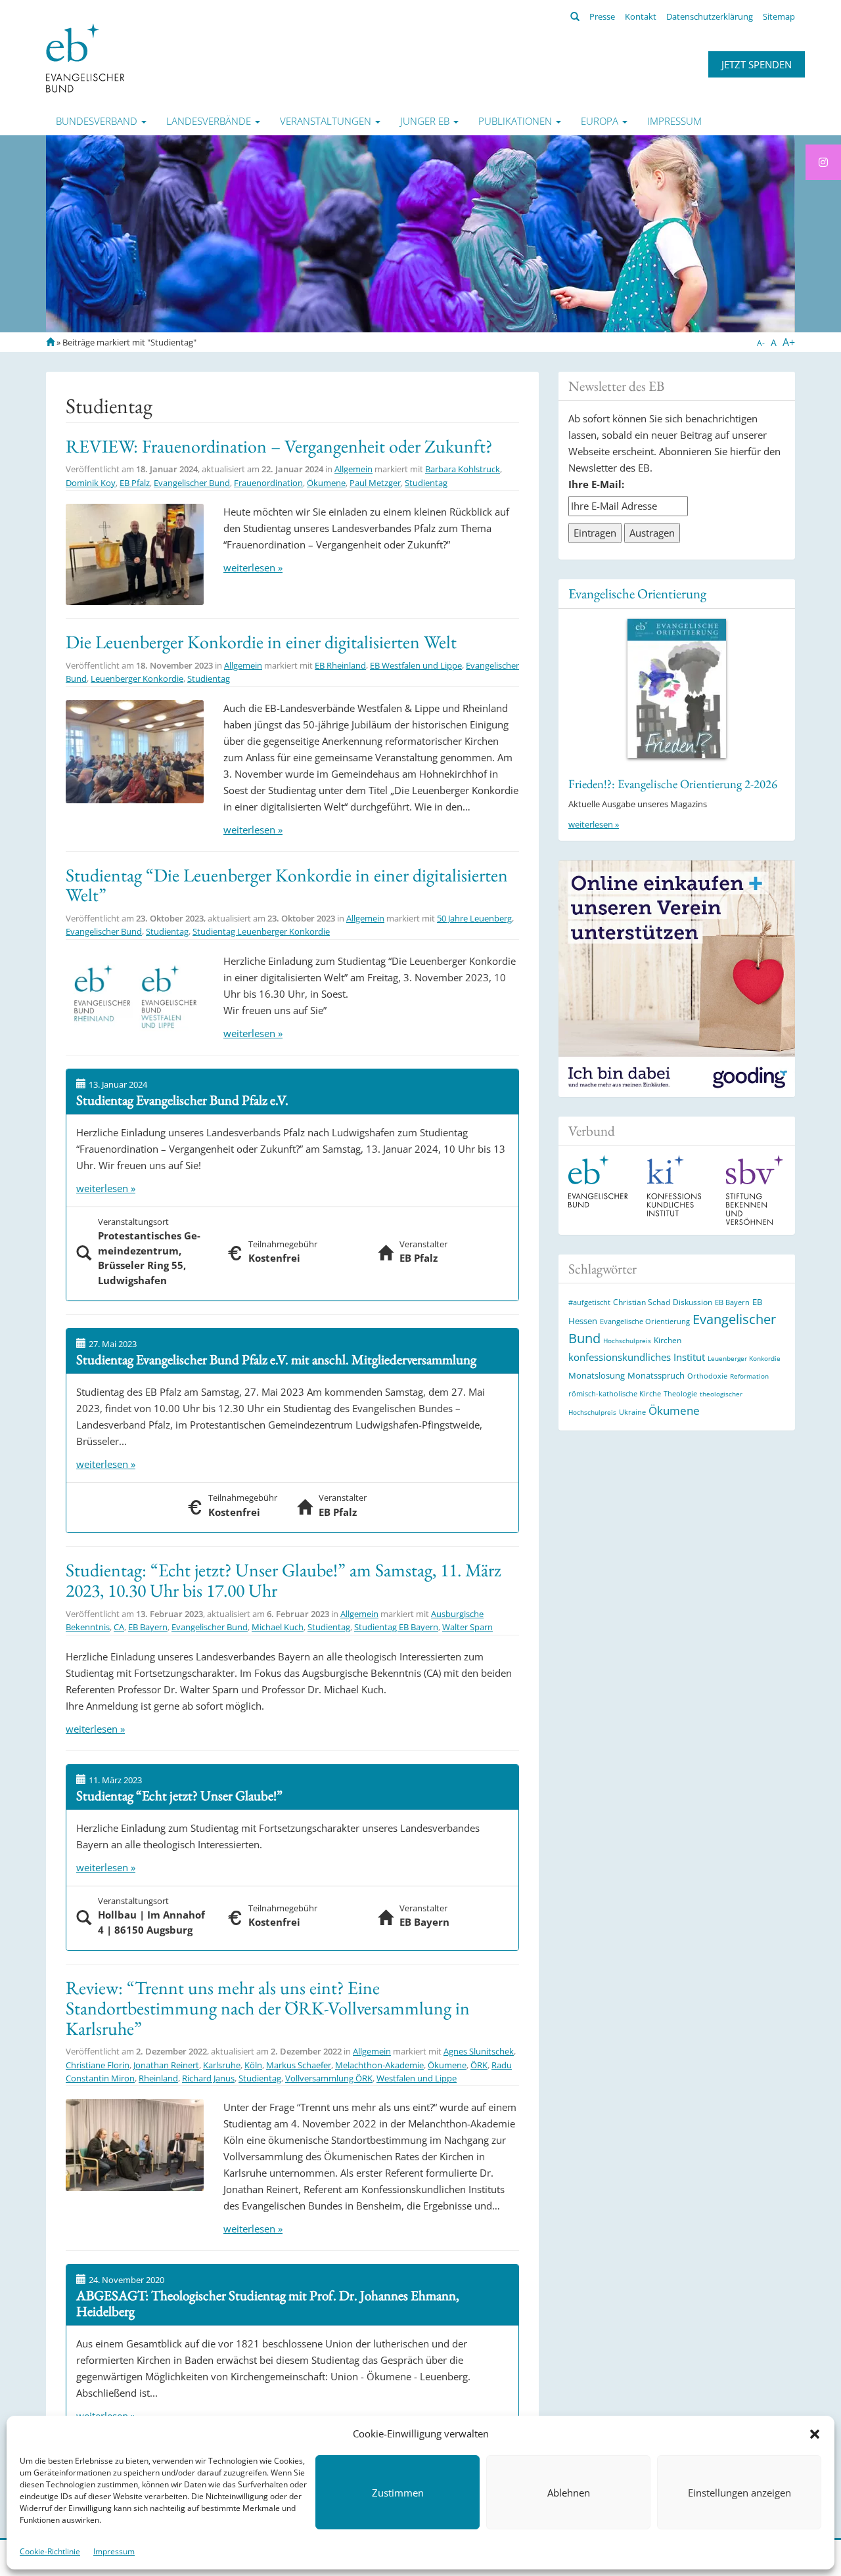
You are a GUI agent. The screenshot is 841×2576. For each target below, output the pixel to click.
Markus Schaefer (299, 2065)
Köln (253, 2065)
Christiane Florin (98, 2065)
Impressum (114, 2551)
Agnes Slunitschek (479, 2051)
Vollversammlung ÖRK (329, 2078)
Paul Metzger (375, 483)
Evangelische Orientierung (637, 593)
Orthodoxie (707, 1376)
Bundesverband (98, 121)
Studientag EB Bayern (396, 1627)
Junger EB (426, 121)
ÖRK (479, 2065)
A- (761, 343)
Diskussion (693, 1302)
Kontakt (641, 16)
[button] (815, 2434)
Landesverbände (210, 121)
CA (119, 1627)
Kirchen (668, 1340)
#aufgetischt (589, 1302)
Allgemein (353, 469)
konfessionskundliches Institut (637, 1357)
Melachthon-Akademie (379, 2065)
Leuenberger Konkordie (137, 678)
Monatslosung (597, 1375)
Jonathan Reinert (166, 2065)
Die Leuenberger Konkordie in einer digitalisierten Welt (261, 642)
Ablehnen (569, 2493)
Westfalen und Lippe (417, 2078)
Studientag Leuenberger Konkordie (261, 931)
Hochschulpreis (627, 1341)
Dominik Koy (91, 483)
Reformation (749, 1376)
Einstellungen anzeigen (739, 2493)
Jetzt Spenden (757, 64)
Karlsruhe (222, 2065)
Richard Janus (208, 2078)
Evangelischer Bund (192, 483)
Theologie (680, 1393)
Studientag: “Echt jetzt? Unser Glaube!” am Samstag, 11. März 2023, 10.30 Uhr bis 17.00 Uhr (284, 1580)
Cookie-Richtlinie (50, 2551)
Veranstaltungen (327, 121)
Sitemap (779, 16)
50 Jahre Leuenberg (474, 918)
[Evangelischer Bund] (85, 57)
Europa (601, 121)
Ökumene (326, 483)
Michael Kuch (278, 1627)
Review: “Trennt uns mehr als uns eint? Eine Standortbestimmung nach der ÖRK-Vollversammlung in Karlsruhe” (268, 2008)
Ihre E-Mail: (596, 484)
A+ (789, 342)
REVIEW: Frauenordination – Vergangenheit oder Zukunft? (279, 446)
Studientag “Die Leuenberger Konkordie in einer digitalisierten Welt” (287, 885)
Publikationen (516, 121)
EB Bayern (148, 1627)
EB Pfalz (135, 483)
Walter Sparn (467, 1627)
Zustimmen (398, 2493)
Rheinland (158, 2078)
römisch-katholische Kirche (615, 1393)
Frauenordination (268, 483)
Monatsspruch (656, 1375)
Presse (602, 16)
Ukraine (632, 1412)
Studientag (426, 483)
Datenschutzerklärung (710, 16)
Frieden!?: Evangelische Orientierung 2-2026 (673, 784)
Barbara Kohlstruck (463, 469)
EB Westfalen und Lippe (416, 665)
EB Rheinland (340, 665)
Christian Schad (642, 1302)
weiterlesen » (253, 567)
